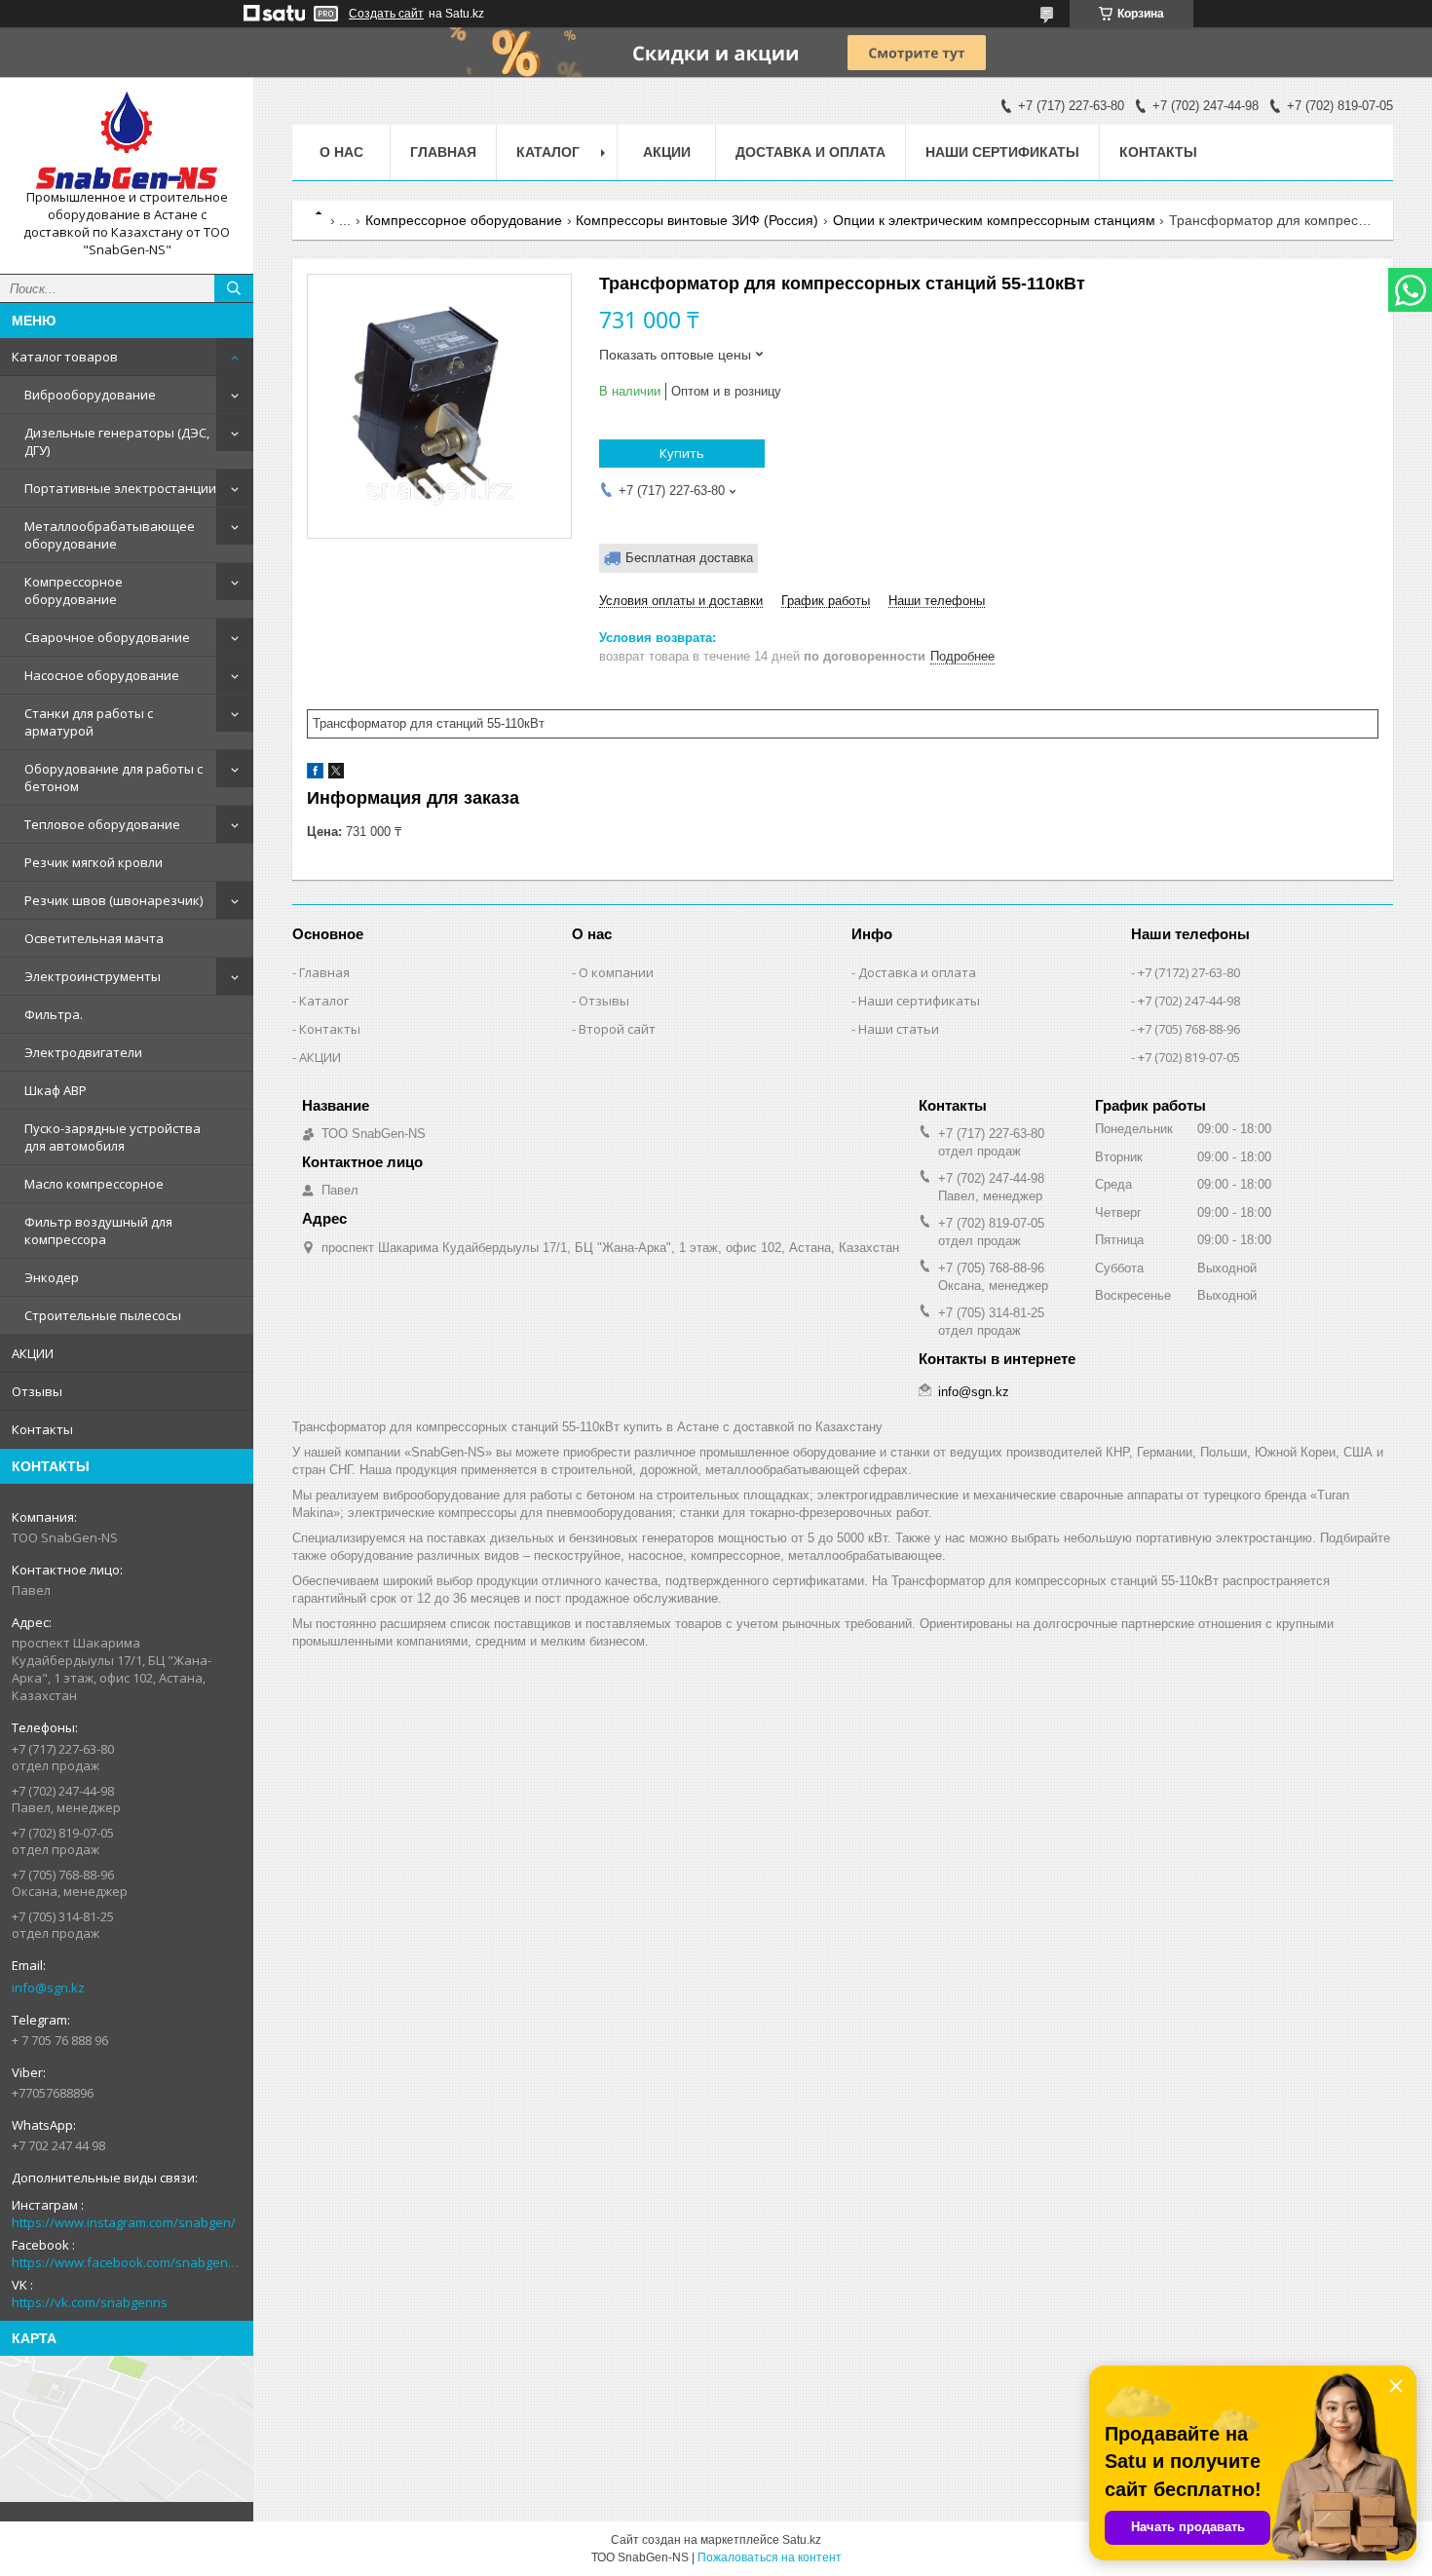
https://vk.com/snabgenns (90, 2302)
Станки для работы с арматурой (89, 722)
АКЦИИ (33, 1353)
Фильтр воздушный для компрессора (98, 1231)
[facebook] (315, 774)
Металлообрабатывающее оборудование (110, 535)
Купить (682, 453)
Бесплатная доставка (689, 558)
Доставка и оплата (810, 152)
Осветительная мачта (94, 938)
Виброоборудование (90, 395)
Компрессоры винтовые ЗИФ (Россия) (697, 220)
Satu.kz (802, 2540)
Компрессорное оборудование (74, 590)
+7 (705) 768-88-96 (1189, 1029)
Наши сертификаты (1002, 152)
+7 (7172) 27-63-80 (1189, 972)
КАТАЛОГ (548, 152)
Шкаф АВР (56, 1090)
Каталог (324, 1001)
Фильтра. (54, 1014)
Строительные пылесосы (103, 1315)
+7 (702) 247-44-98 (1189, 1001)
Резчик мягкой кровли (94, 862)
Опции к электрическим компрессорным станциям (994, 220)
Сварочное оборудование (107, 637)
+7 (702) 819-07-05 (1189, 1057)
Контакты (42, 1429)
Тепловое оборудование (102, 824)
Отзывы (37, 1391)
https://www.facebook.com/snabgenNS (127, 2262)
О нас (341, 152)
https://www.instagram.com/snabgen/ (124, 2222)
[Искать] (234, 288)
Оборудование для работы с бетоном (113, 777)
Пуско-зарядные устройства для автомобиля (113, 1137)
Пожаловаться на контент (770, 2557)
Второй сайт (617, 1029)
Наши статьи (899, 1029)
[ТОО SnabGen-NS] (127, 140)
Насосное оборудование (102, 675)
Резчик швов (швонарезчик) (113, 900)
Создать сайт (386, 14)
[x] (336, 774)
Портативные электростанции (120, 488)
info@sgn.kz (48, 1988)
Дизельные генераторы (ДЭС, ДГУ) (117, 441)
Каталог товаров (65, 357)
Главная (443, 152)
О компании (616, 972)
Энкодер (52, 1277)
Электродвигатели (83, 1052)
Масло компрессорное (94, 1184)
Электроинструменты (93, 976)
